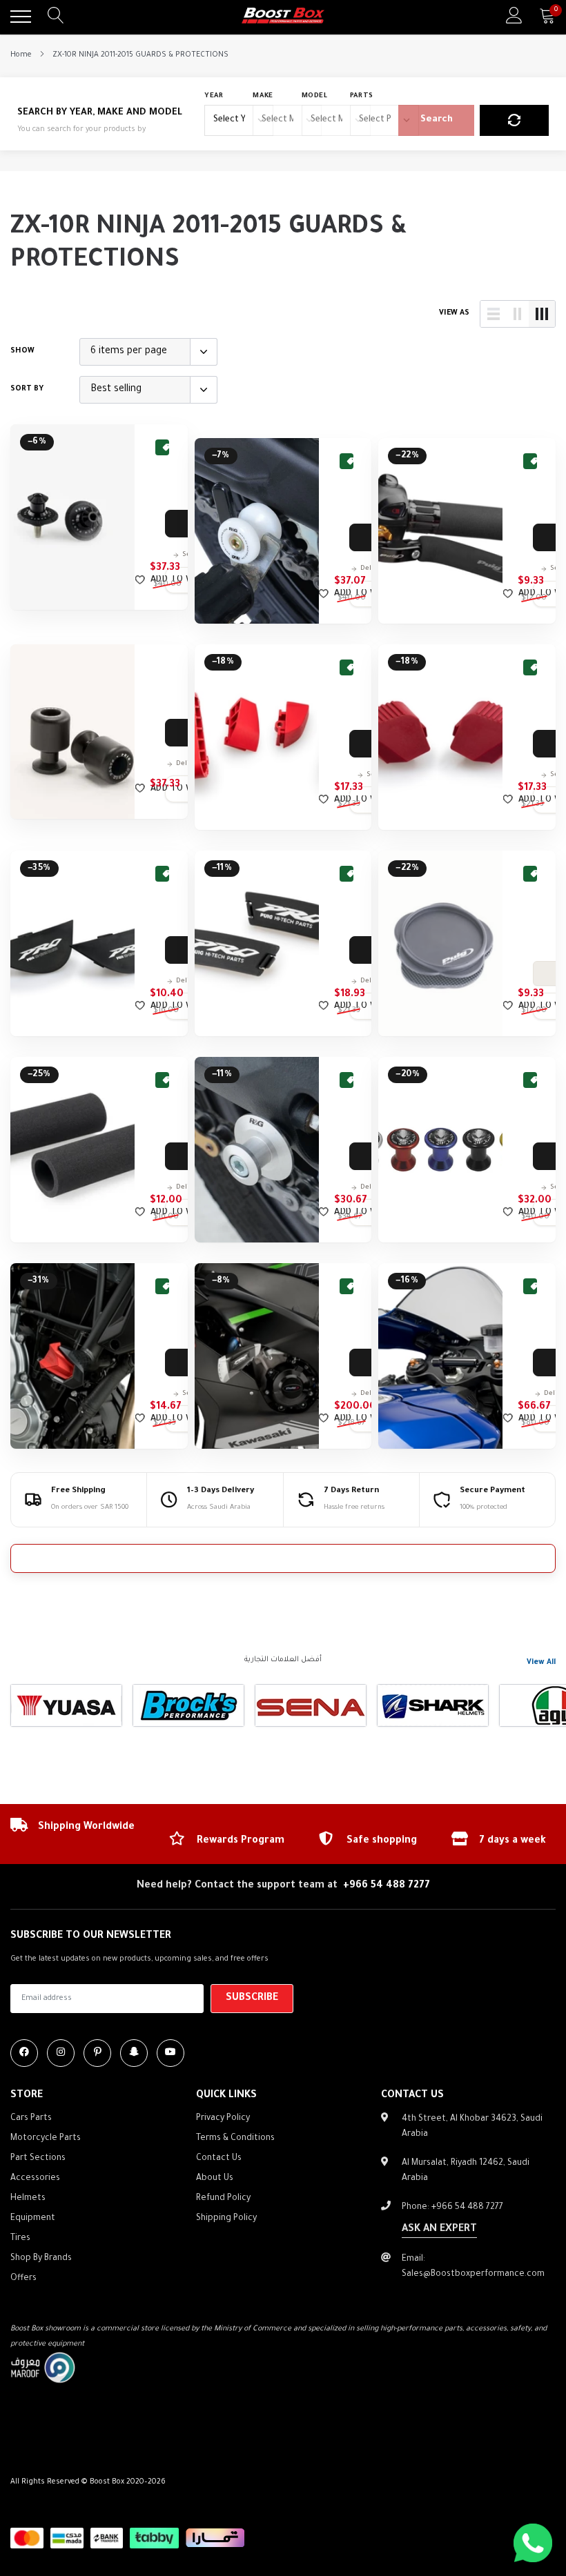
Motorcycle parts (46, 2139)
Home (21, 55)
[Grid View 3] (542, 314)
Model (315, 96)
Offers (23, 2279)
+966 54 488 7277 (387, 1886)
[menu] (21, 17)
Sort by (27, 389)
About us (215, 2179)
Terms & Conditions (235, 2139)
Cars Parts (31, 2119)
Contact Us (219, 2159)
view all (541, 1663)
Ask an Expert (439, 2230)
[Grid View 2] (518, 314)
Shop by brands (41, 2259)
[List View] (494, 314)
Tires (20, 2239)
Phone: (452, 2208)
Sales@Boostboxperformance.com (473, 2275)
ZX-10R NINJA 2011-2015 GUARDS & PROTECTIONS (140, 55)
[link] (72, 517)
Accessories (35, 2179)
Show (22, 351)
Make (263, 96)
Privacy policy (223, 2119)
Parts (362, 96)
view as (454, 313)
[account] (514, 17)
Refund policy (223, 2199)
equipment (33, 2219)
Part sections (38, 2159)
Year (214, 96)
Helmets (28, 2199)
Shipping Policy (226, 2219)
